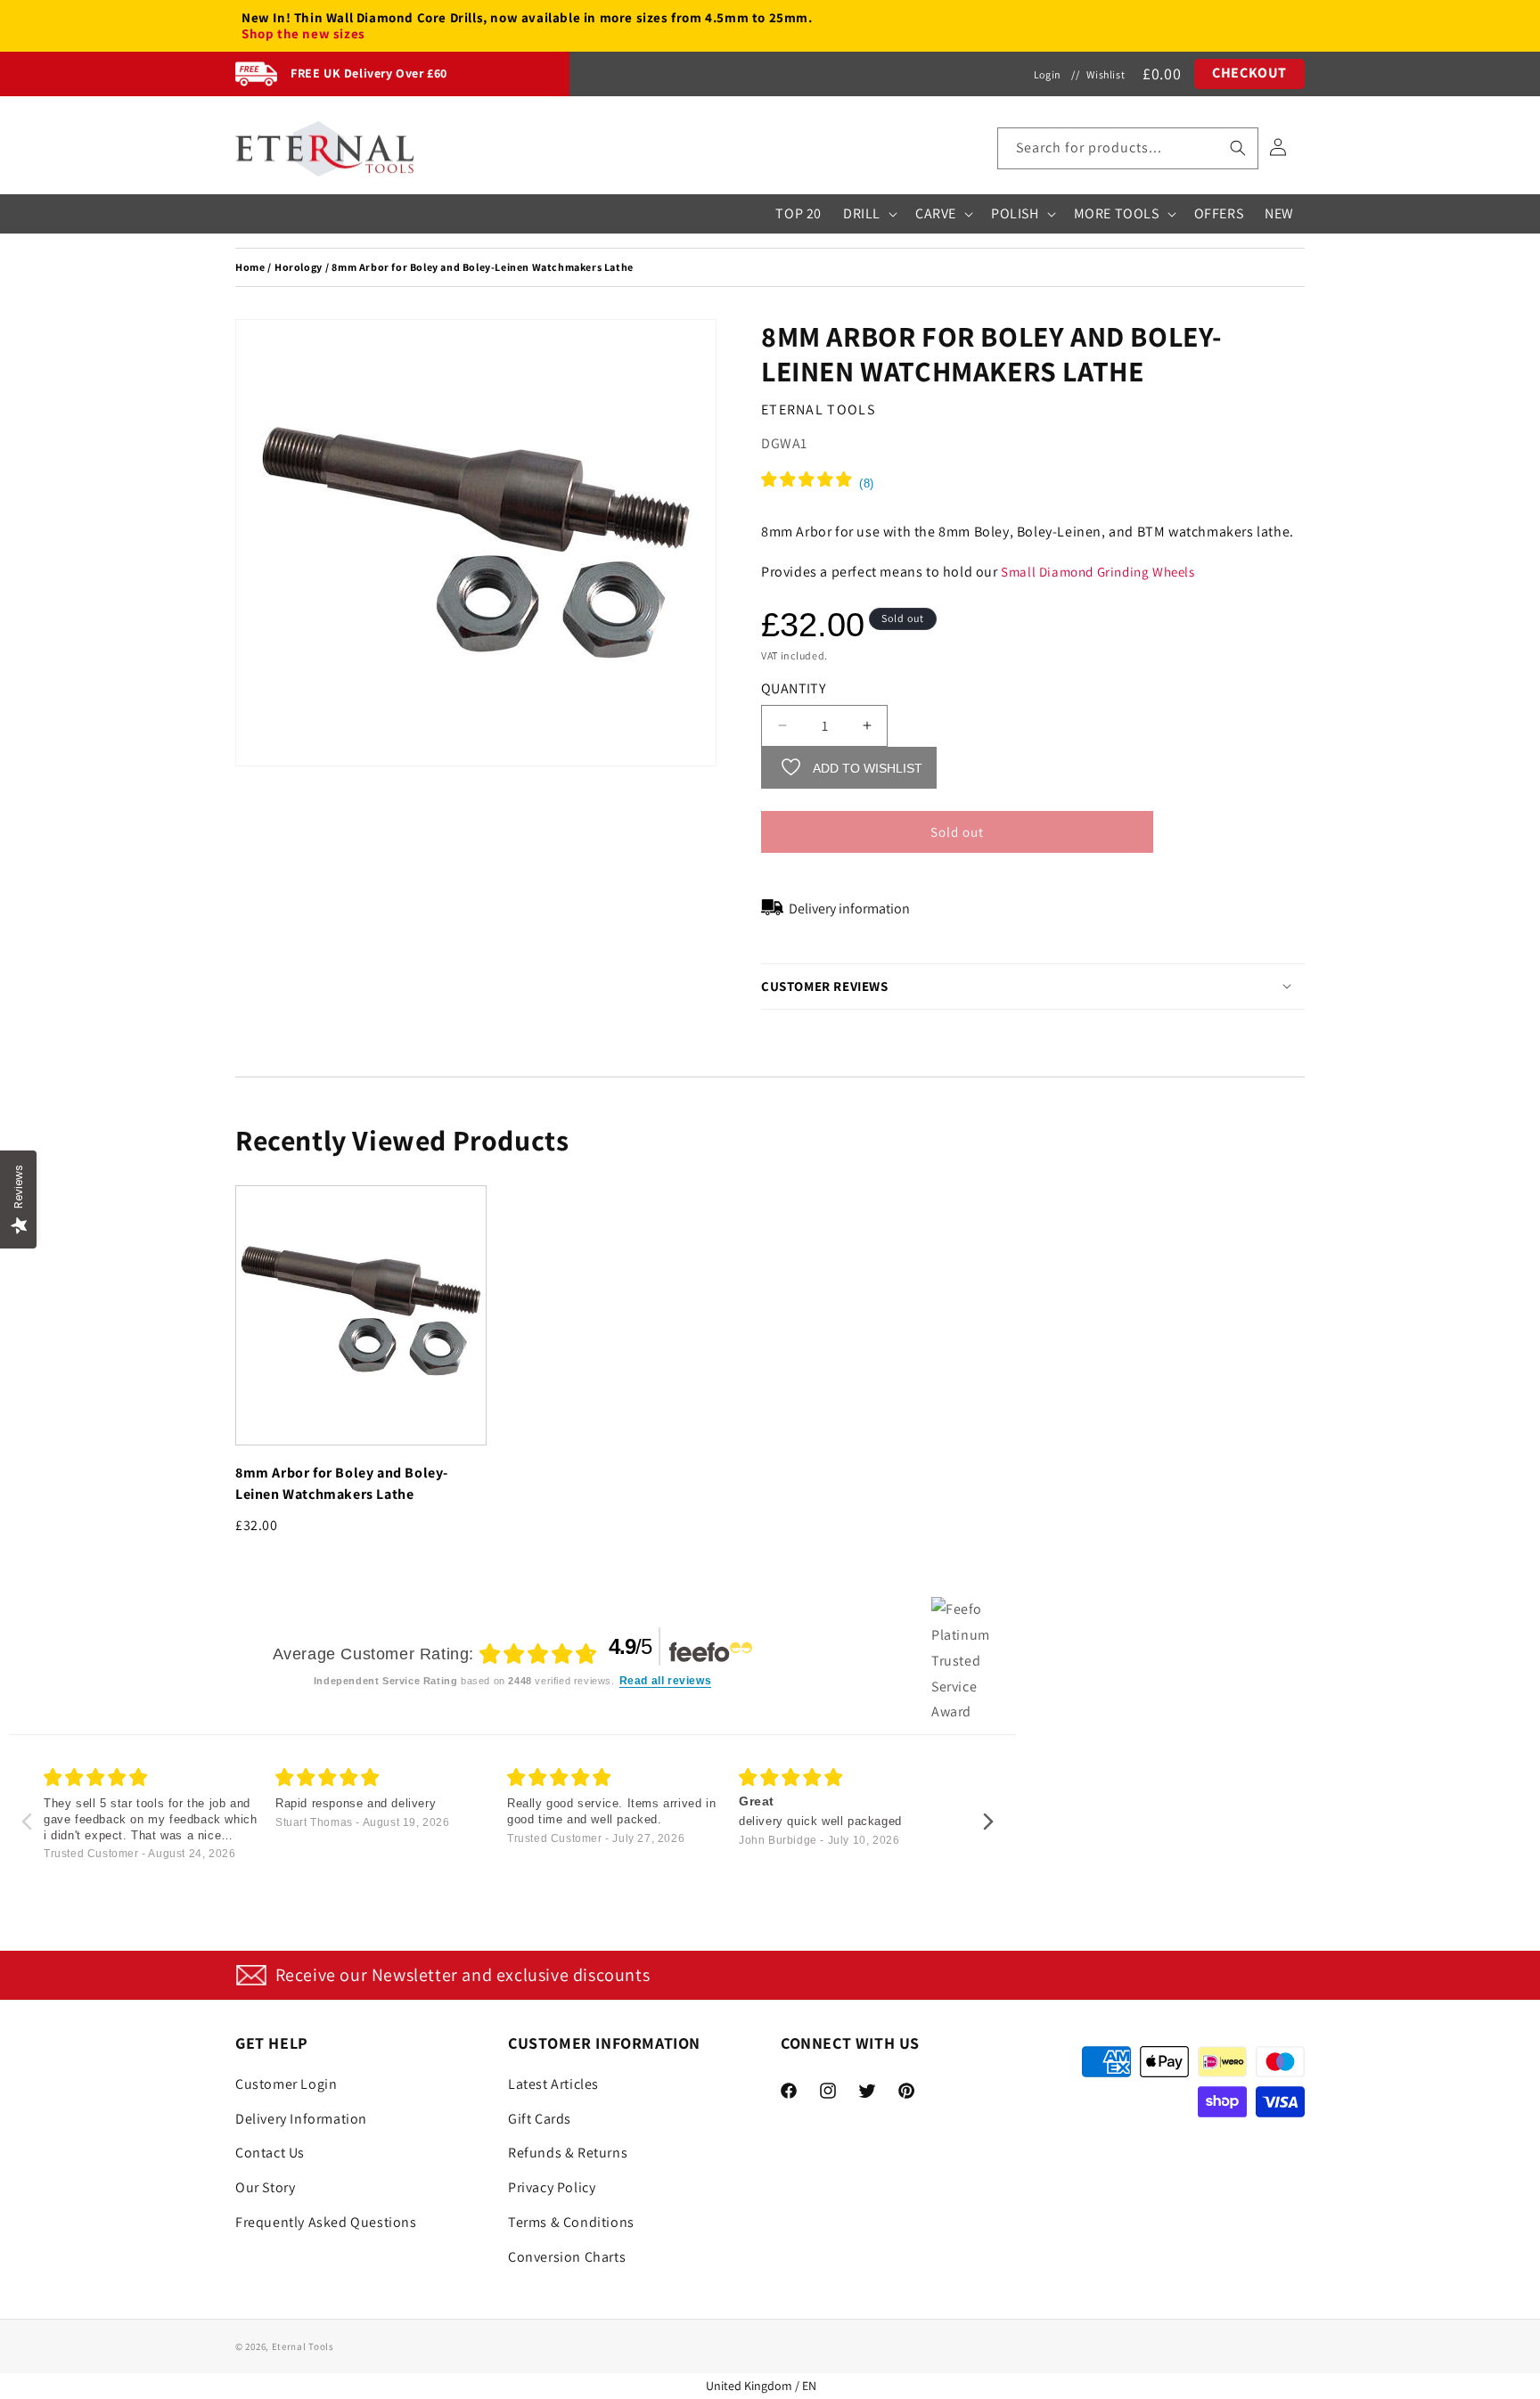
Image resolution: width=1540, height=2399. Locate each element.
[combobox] (1128, 148)
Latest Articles (553, 2083)
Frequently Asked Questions (326, 2221)
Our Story (265, 2186)
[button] (1128, 148)
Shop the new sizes (303, 34)
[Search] (1238, 148)
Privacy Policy (552, 2186)
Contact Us (270, 2153)
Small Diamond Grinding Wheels (1098, 571)
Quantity (793, 688)
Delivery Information (301, 2118)
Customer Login (286, 2083)
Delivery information (849, 908)
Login (1048, 74)
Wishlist (1106, 74)
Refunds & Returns (568, 2153)
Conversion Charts (567, 2256)
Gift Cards (540, 2118)
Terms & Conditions (571, 2221)
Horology (299, 267)
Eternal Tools (303, 2346)
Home (250, 267)
